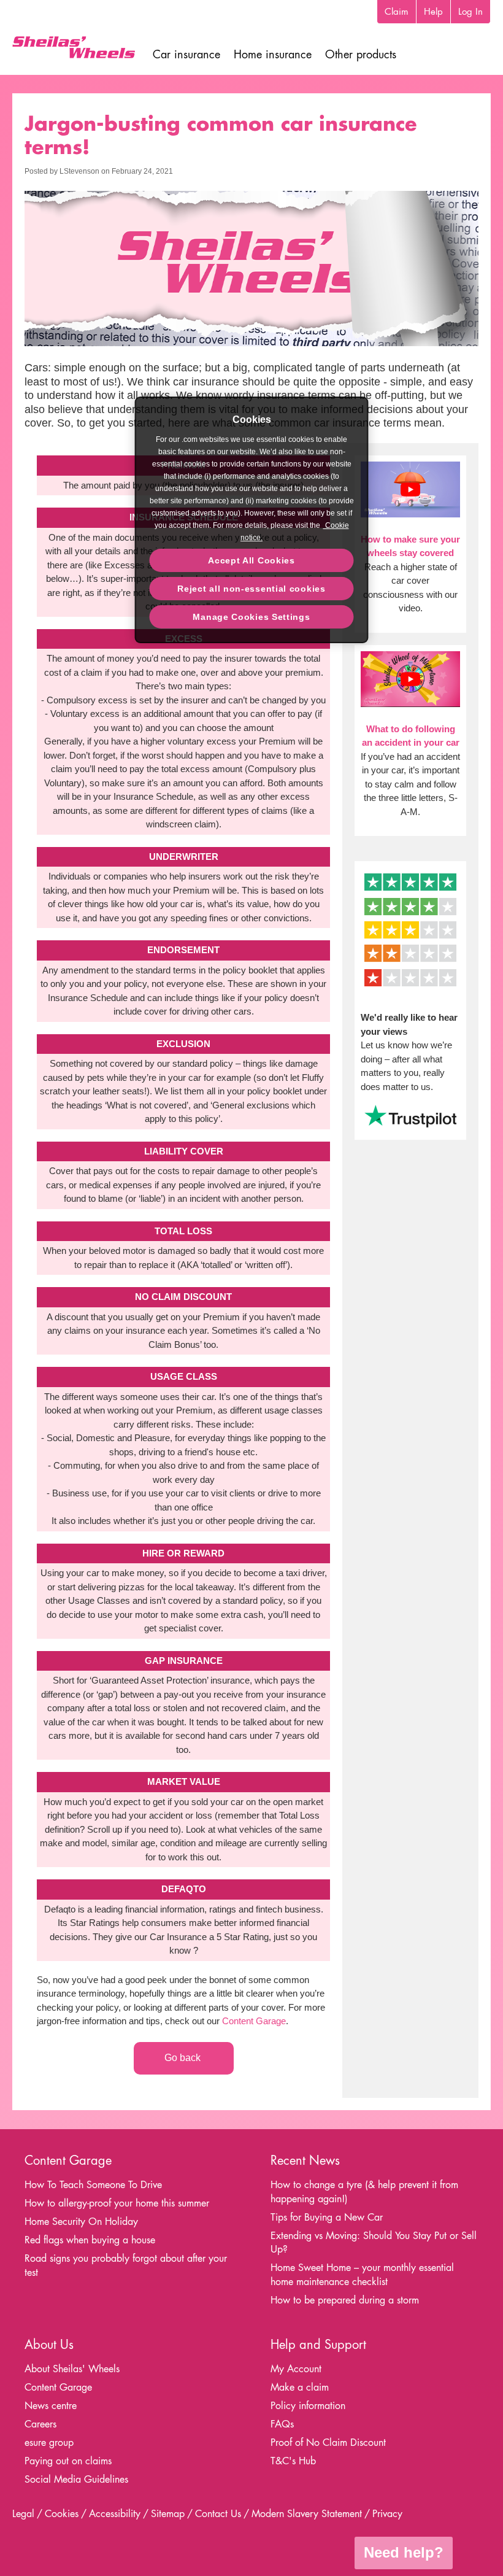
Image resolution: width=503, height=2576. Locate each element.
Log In (470, 11)
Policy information (308, 2406)
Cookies (62, 2514)
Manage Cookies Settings (251, 617)
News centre (51, 2406)
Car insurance (186, 54)
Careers (40, 2424)
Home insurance (273, 54)
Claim (397, 11)
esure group (49, 2443)
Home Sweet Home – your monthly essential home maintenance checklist (362, 2275)
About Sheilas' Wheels (72, 2369)
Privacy (387, 2514)
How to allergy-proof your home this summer (117, 2203)
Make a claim (300, 2387)
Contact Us (218, 2514)
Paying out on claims (68, 2461)
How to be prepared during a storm (345, 2300)
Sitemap (168, 2514)
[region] (252, 520)
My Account (296, 2369)
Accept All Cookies (251, 560)
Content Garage (254, 2021)
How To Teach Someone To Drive (93, 2185)
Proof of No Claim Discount (328, 2443)
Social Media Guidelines (76, 2479)
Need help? (404, 2552)
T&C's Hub (293, 2461)
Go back (184, 2058)
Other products (361, 54)
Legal (23, 2514)
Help (433, 11)
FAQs (282, 2424)
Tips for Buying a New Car (327, 2217)
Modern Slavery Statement (307, 2514)
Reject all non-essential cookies (251, 589)
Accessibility (115, 2514)
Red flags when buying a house (90, 2240)
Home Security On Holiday (81, 2222)
